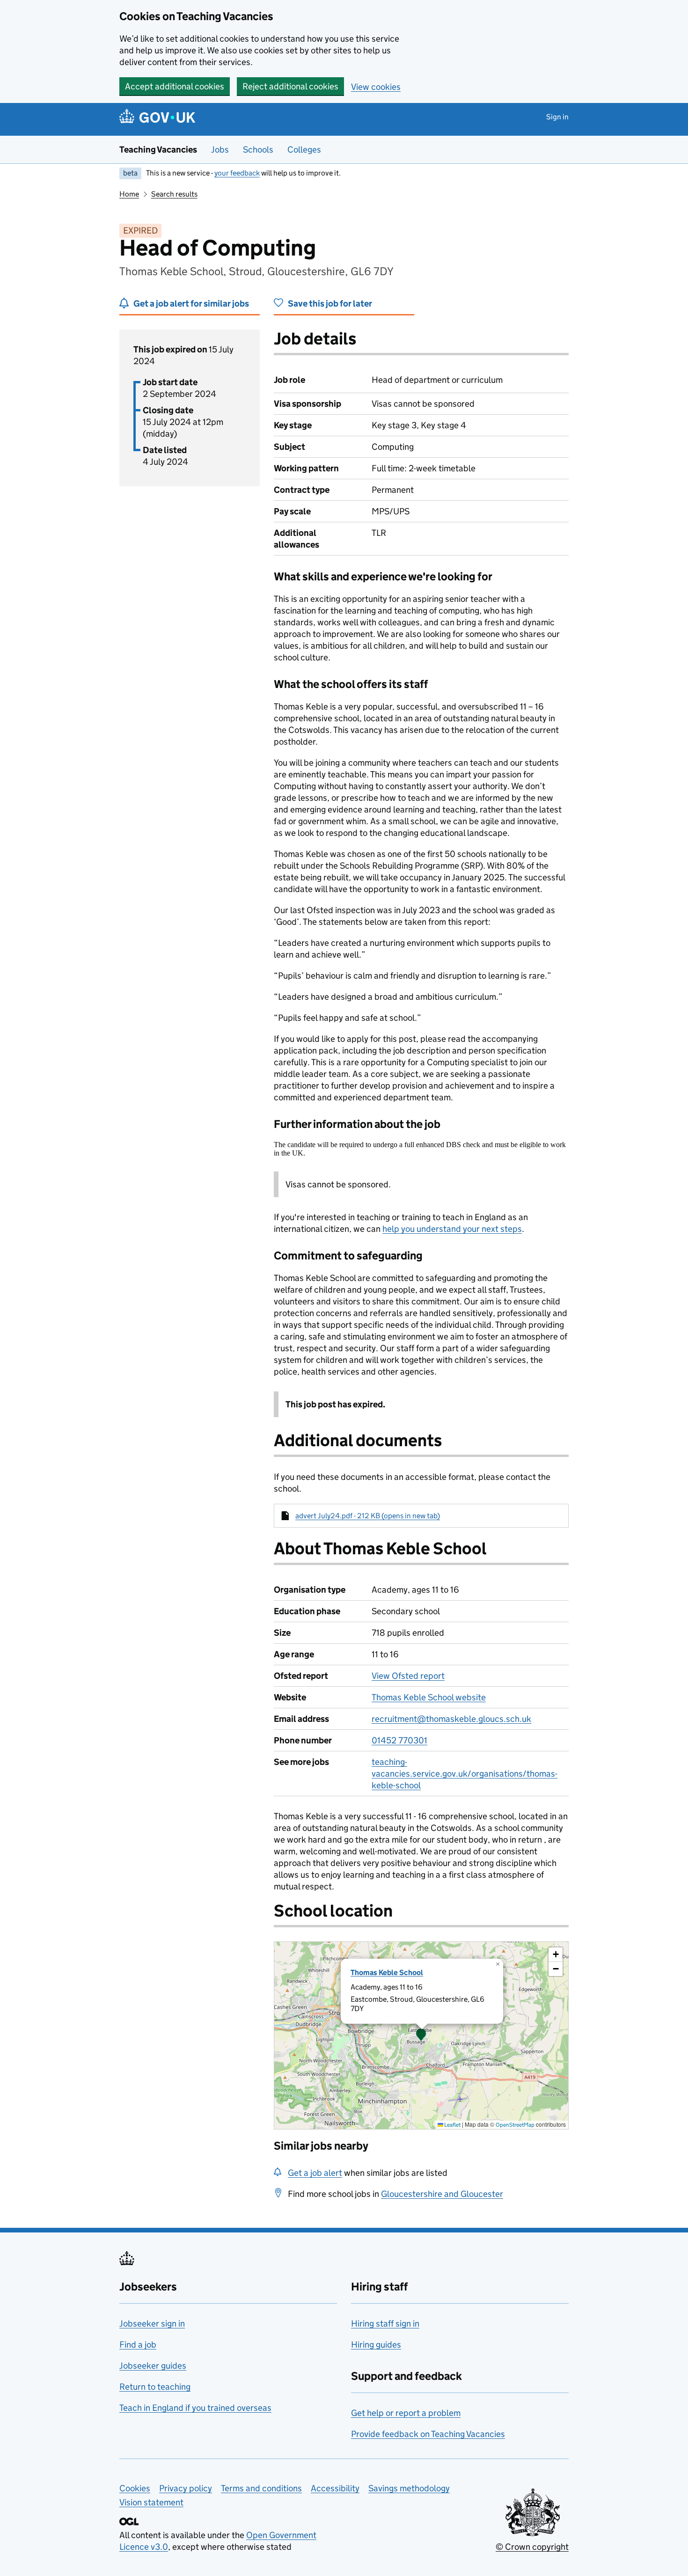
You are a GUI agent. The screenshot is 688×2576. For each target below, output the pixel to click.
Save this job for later (330, 304)
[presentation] (421, 2035)
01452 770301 (399, 1740)
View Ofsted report (408, 1676)
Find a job (138, 2345)
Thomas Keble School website (429, 1697)
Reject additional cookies (290, 86)
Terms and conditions (261, 2488)
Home (129, 194)
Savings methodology (409, 2488)
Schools (258, 150)
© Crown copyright (532, 2547)
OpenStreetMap (515, 2125)
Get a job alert (315, 2173)
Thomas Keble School (387, 1972)
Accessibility (335, 2488)
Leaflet (452, 2125)
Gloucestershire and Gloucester (442, 2194)
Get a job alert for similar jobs (191, 304)
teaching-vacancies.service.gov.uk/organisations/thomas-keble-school (465, 1774)
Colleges (304, 150)
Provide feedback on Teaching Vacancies (428, 2434)
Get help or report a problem (406, 2413)
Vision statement (151, 2502)
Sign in (557, 117)
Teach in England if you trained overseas (195, 2408)
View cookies (376, 87)
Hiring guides (376, 2345)
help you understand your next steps (452, 1229)
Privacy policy (186, 2488)
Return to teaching (155, 2387)
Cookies (135, 2488)
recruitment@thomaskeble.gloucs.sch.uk (451, 1719)
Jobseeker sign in (152, 2324)
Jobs (220, 150)
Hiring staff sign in (385, 2324)
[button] (421, 2035)
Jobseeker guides (153, 2366)
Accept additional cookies (175, 86)
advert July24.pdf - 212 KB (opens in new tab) (368, 1516)
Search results (174, 194)
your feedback (237, 173)
